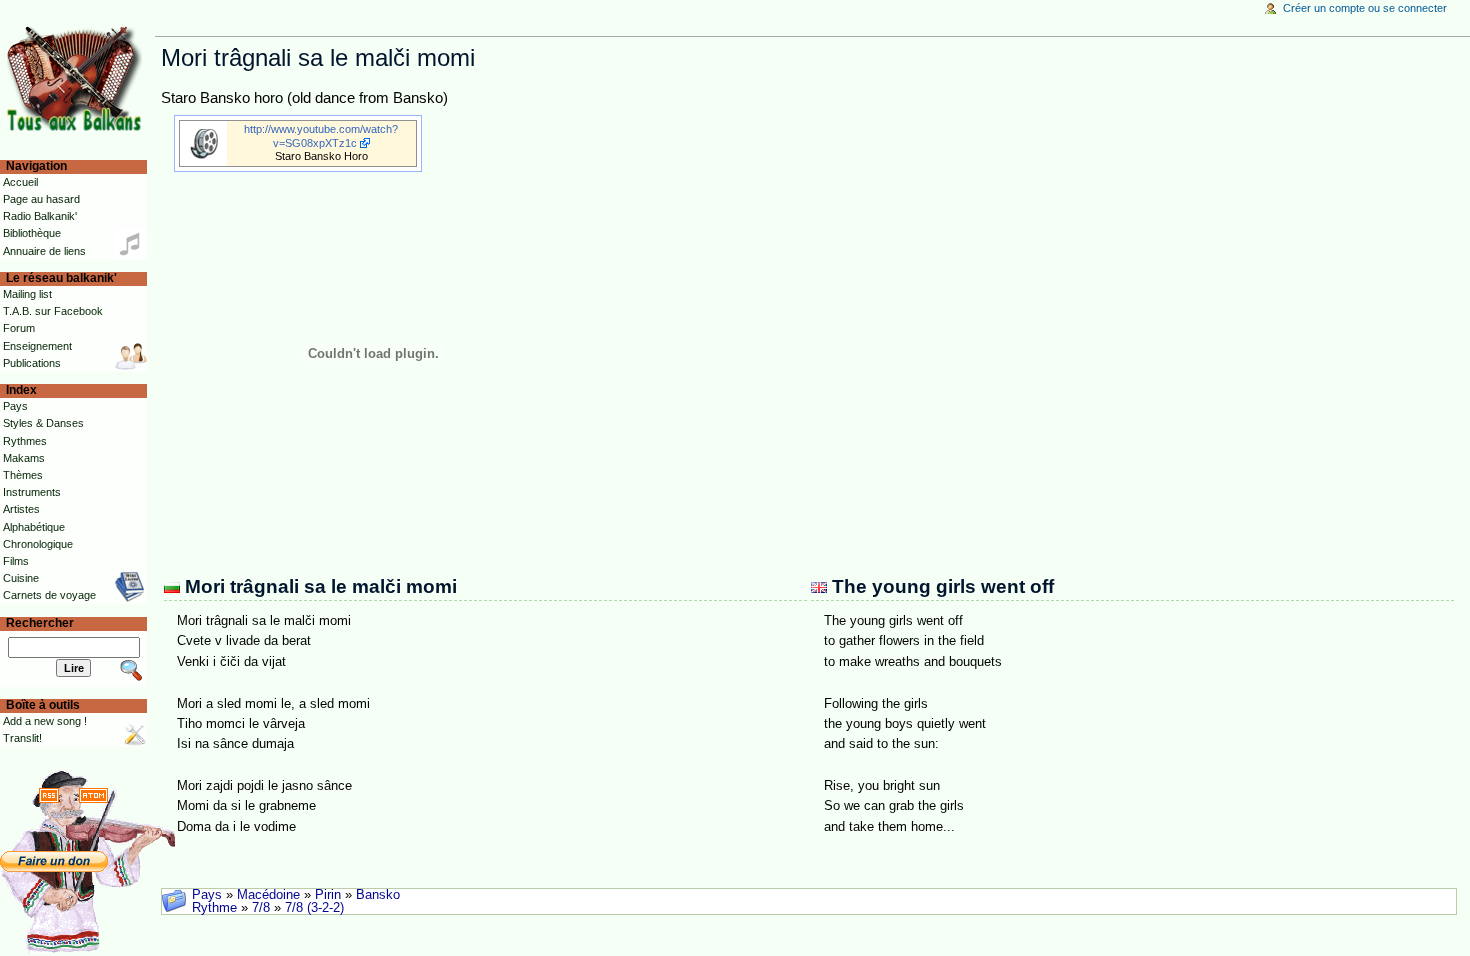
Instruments (32, 492)
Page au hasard (41, 199)
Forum (19, 328)
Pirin (328, 895)
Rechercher (40, 623)
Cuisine (21, 578)
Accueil (20, 182)
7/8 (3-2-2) (314, 908)
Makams (24, 458)
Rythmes (25, 441)
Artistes (21, 509)
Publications (32, 363)
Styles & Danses (43, 423)
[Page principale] (77, 77)
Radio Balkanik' (40, 216)
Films (16, 561)
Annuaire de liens (44, 251)
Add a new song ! (45, 721)
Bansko (378, 895)
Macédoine (268, 895)
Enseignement (37, 346)
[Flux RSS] (49, 795)
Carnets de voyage (49, 595)
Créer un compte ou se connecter (1365, 8)
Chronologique (38, 544)
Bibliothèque (32, 233)
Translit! (22, 738)
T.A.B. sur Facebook (53, 311)
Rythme (214, 908)
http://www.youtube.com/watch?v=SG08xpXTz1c (321, 135)
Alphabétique (34, 527)
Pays (207, 895)
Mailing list (27, 294)
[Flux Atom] (93, 795)
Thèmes (23, 475)
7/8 (261, 908)
